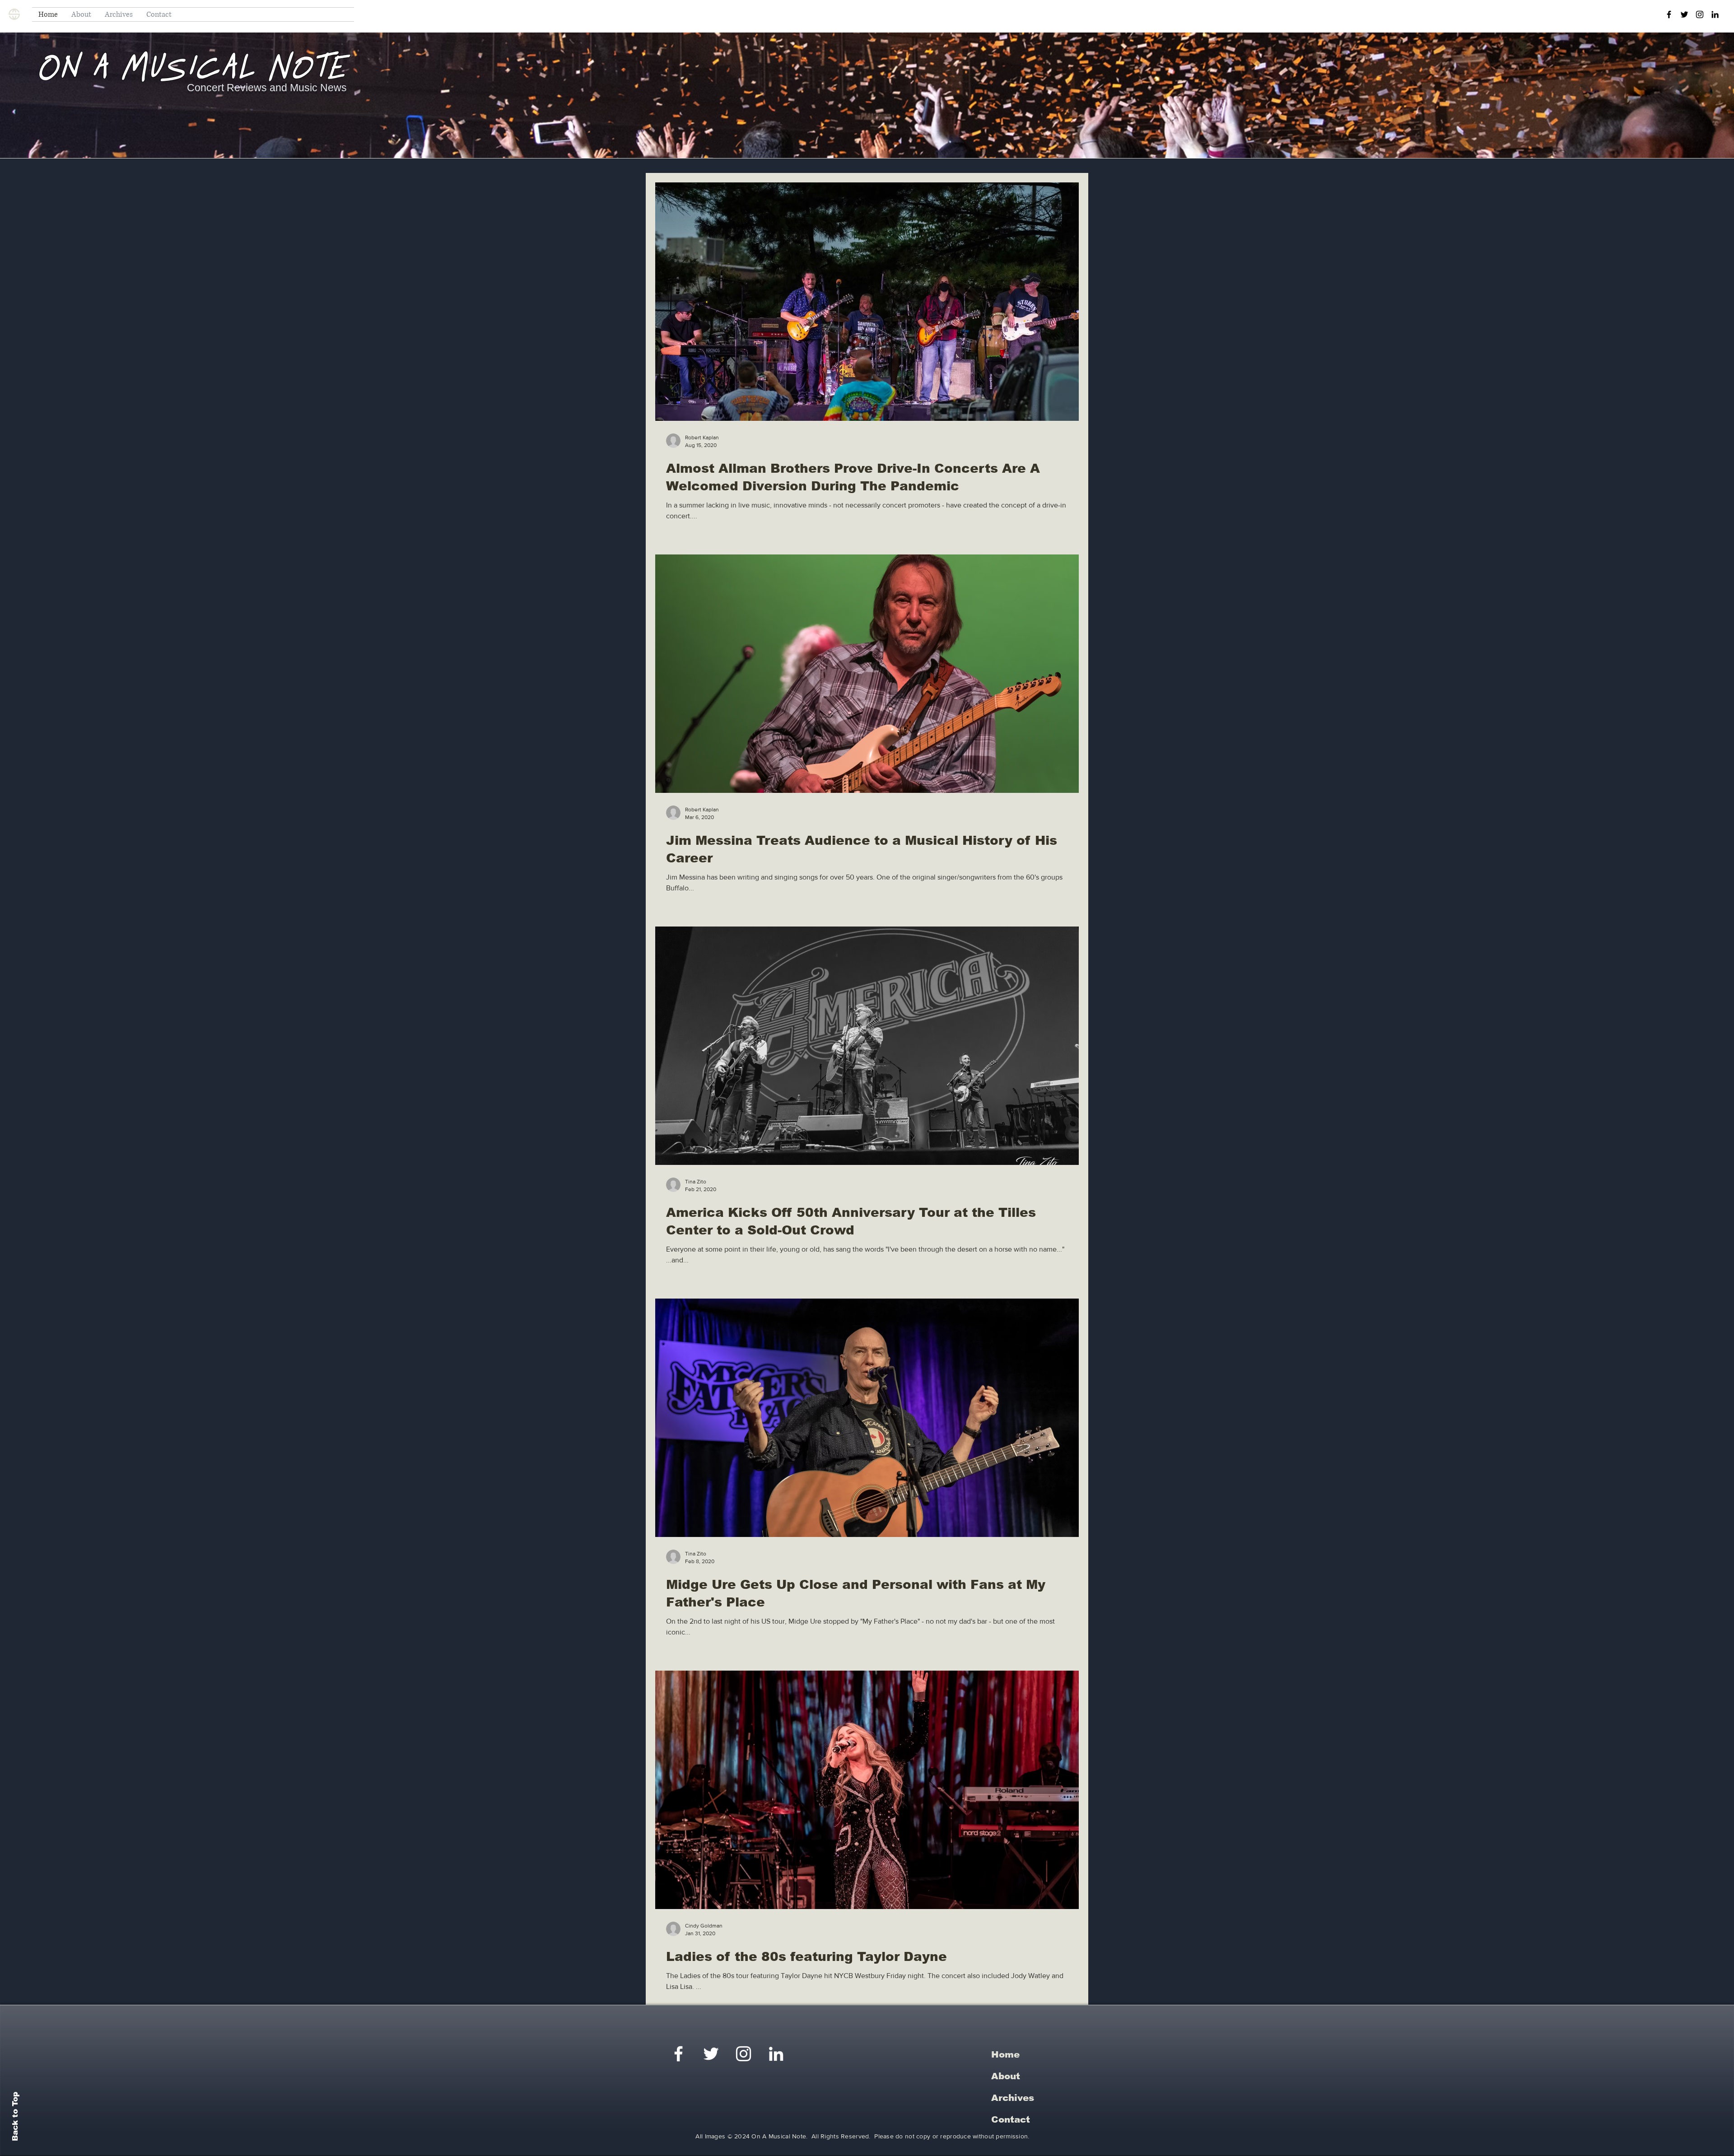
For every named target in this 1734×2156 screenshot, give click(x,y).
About (1006, 2076)
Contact (1011, 2119)
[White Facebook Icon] (678, 2054)
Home (1005, 2054)
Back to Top (15, 2116)
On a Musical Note (193, 70)
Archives (1013, 2098)
